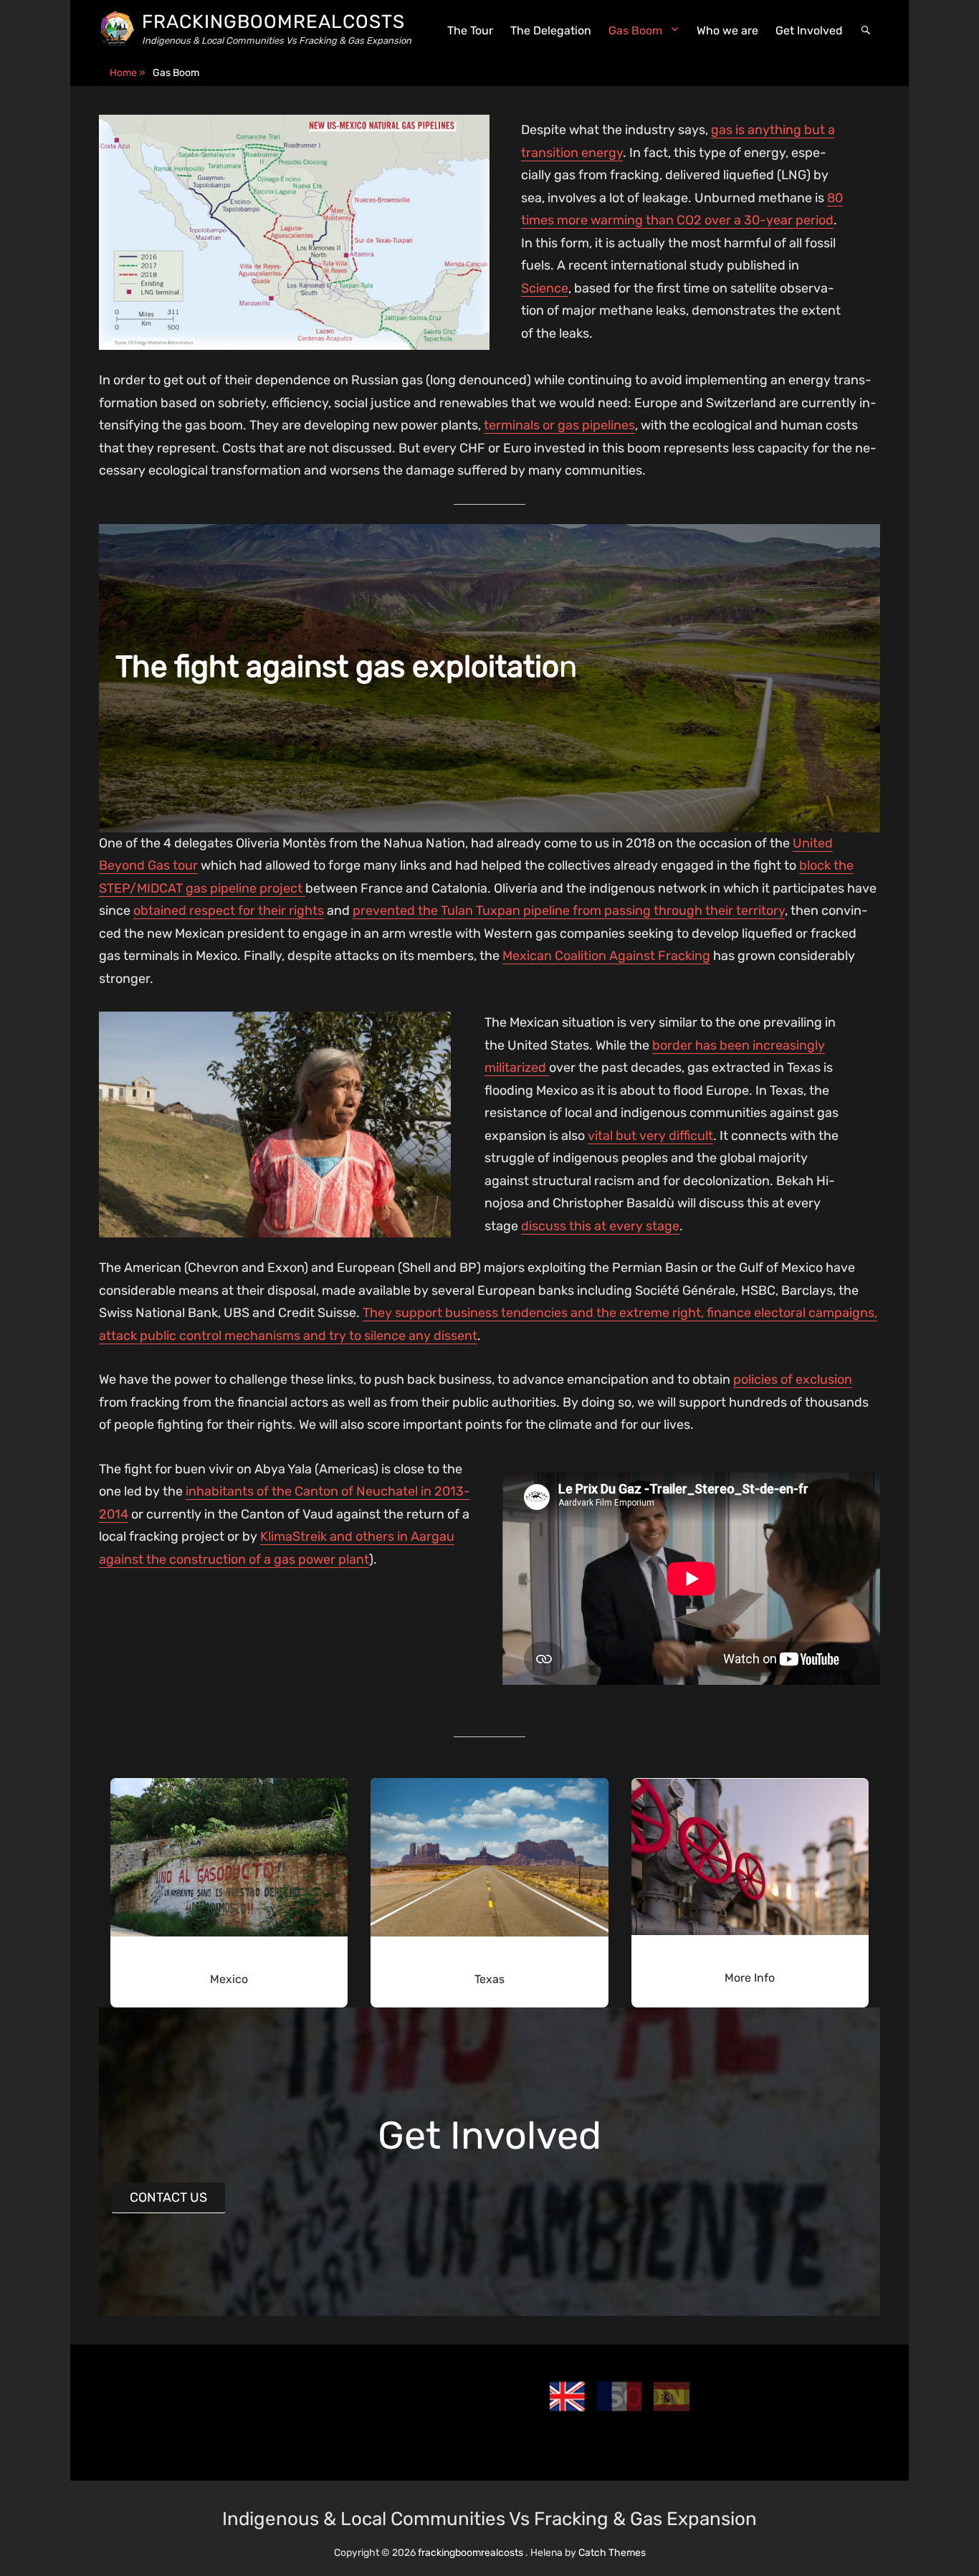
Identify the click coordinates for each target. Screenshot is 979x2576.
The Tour (470, 30)
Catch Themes (612, 2553)
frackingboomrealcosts (273, 22)
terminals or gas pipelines (559, 425)
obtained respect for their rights (229, 911)
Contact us (168, 2197)
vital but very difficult (650, 1136)
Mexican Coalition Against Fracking (606, 956)
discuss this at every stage (600, 1226)
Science (545, 288)
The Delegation (551, 30)
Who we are (727, 30)
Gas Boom (635, 30)
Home (128, 73)
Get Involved (809, 30)
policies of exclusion (793, 1379)
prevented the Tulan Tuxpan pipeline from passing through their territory (569, 911)
